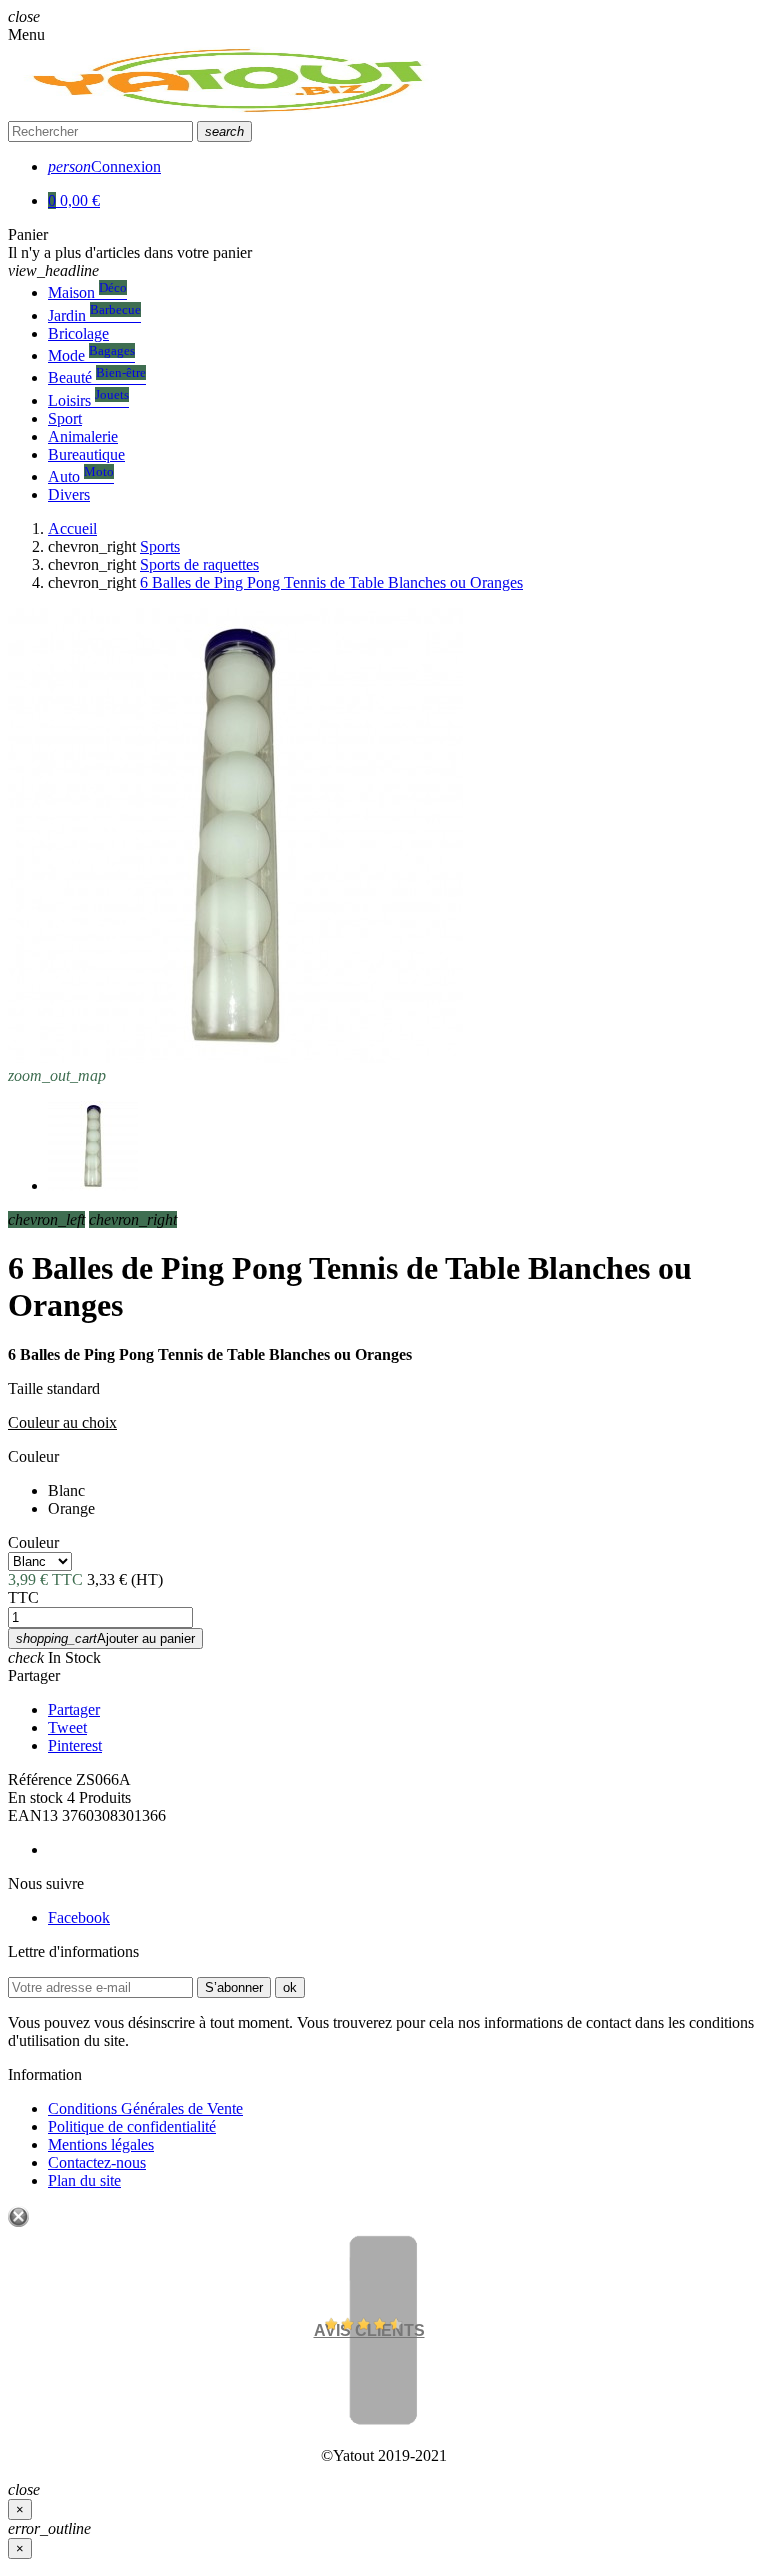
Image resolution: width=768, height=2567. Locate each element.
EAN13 (33, 1815)
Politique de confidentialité (132, 2126)
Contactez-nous (97, 2162)
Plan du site (84, 2180)
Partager (34, 1675)
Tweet (67, 1727)
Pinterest (75, 1745)
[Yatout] (232, 111)
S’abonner (234, 1987)
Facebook (79, 1917)
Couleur (33, 1456)
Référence (40, 1779)
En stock (35, 1797)
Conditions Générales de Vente (145, 2108)
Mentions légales (101, 2144)
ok (290, 1987)
